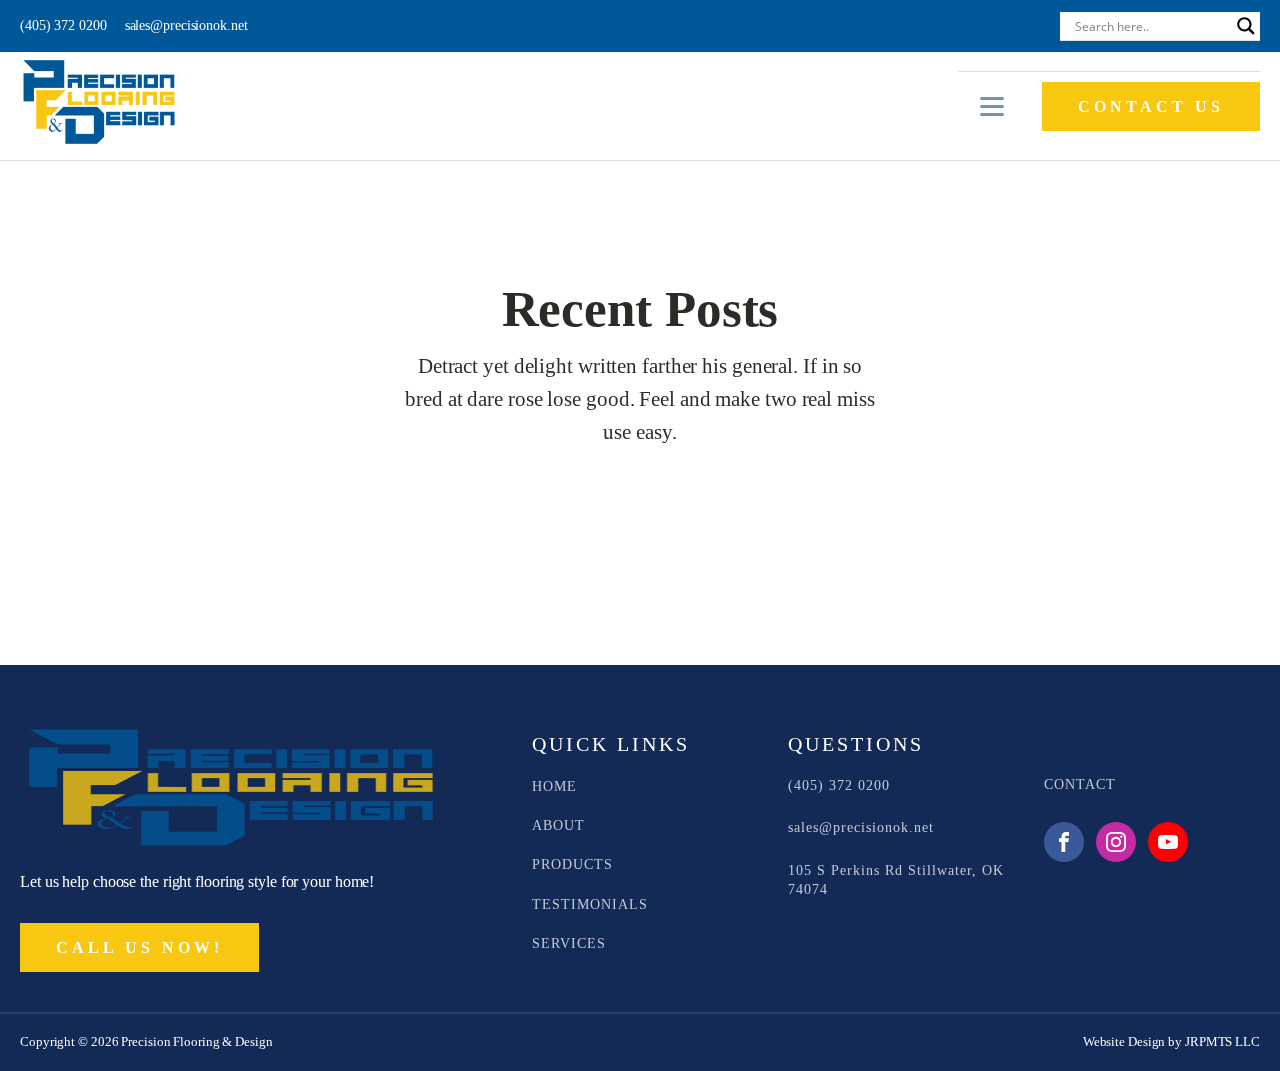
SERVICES (569, 943)
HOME (554, 786)
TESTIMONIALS (590, 904)
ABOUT (558, 825)
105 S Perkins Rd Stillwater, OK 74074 (896, 880)
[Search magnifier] (1246, 26)
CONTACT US (1151, 106)
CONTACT (1080, 784)
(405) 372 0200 (63, 25)
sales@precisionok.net (186, 25)
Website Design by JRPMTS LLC (1171, 1042)
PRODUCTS (572, 864)
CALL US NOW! (139, 947)
